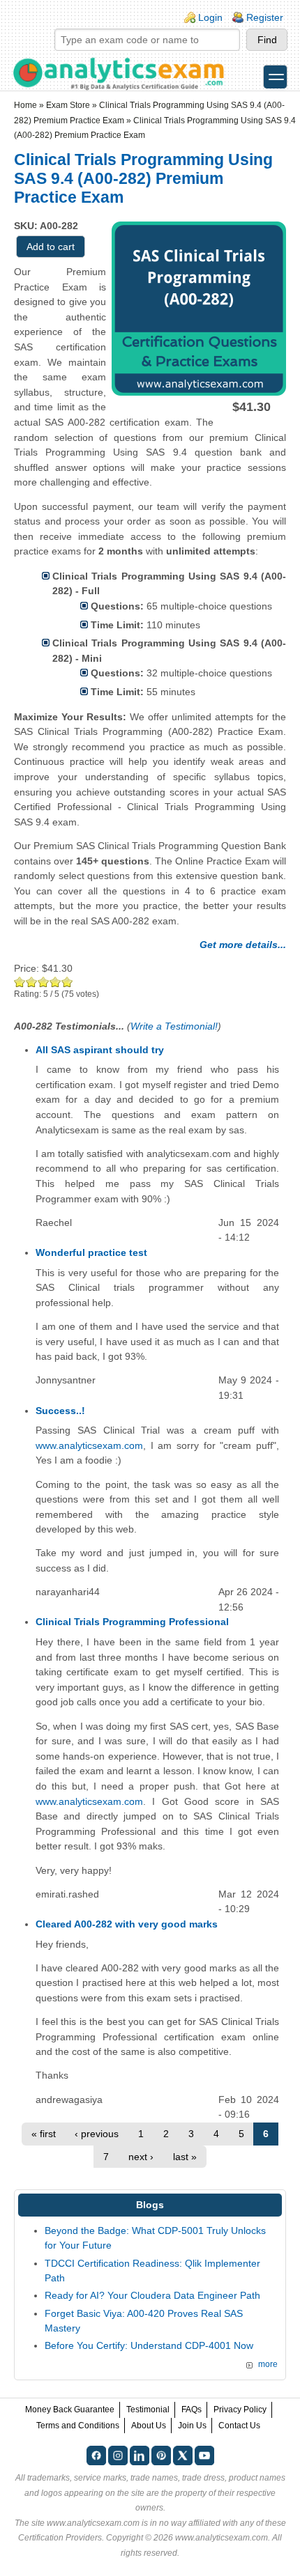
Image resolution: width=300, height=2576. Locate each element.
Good (44, 982)
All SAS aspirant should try (100, 1050)
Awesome (67, 982)
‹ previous (97, 2134)
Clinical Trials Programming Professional (132, 1622)
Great (55, 982)
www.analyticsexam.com (89, 1445)
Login (210, 17)
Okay (32, 982)
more (268, 2364)
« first (44, 2134)
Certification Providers (60, 2538)
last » (185, 2157)
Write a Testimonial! (174, 1026)
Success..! (60, 1411)
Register (265, 17)
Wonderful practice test (91, 1252)
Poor (20, 982)
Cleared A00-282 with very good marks (127, 1924)
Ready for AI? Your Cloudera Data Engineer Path (152, 2295)
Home (25, 105)
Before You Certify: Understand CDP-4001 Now (149, 2345)
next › (141, 2157)
